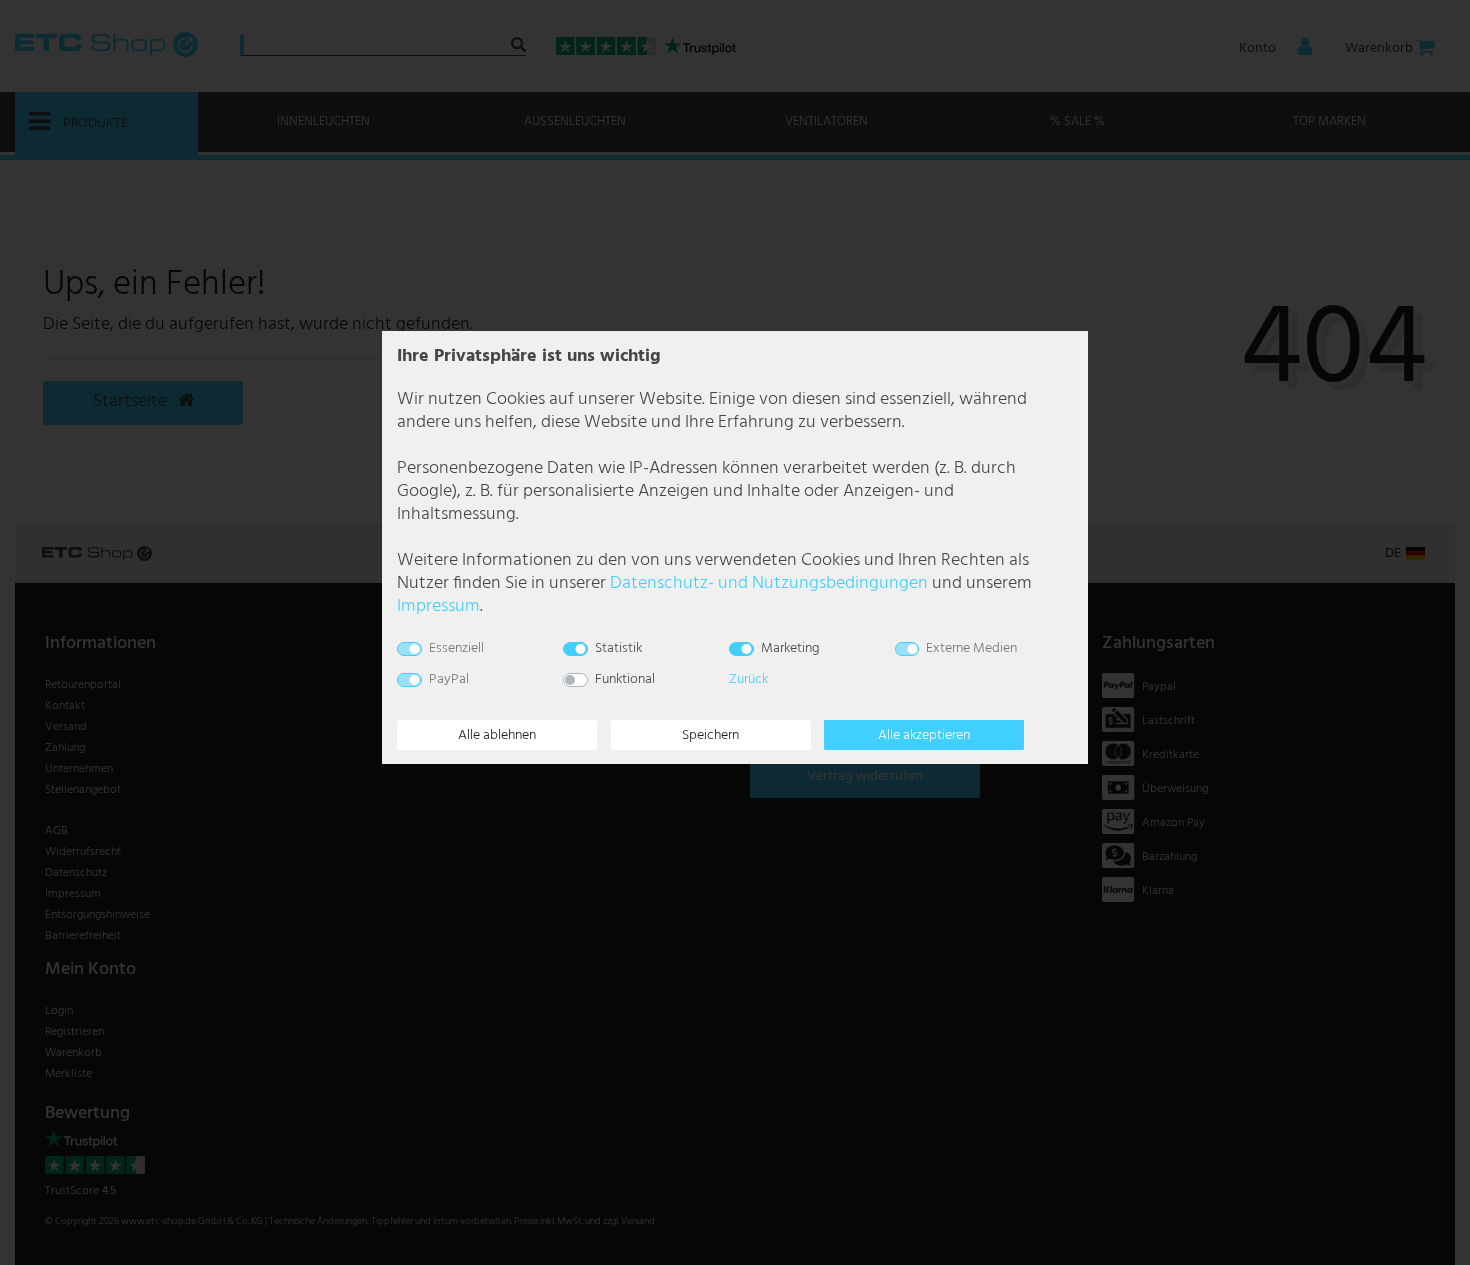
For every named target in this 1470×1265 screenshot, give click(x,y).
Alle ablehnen (497, 735)
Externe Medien (971, 648)
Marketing (790, 648)
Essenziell (456, 648)
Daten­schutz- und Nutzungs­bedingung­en (769, 583)
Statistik (618, 648)
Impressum (438, 606)
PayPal (449, 679)
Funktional (625, 679)
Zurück (748, 679)
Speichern (710, 735)
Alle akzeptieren (924, 735)
